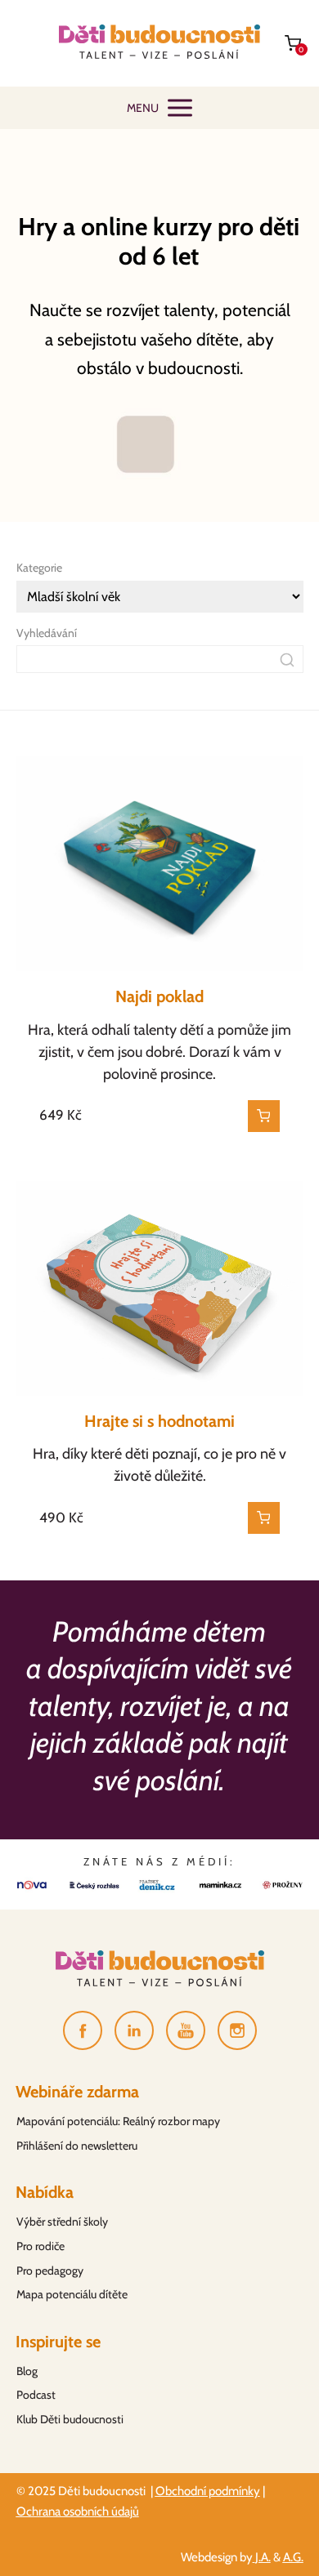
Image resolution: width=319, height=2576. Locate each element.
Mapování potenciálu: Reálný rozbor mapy (118, 2121)
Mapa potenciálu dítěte (72, 2294)
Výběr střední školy (62, 2222)
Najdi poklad (159, 996)
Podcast (36, 2395)
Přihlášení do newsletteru (77, 2146)
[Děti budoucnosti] (159, 43)
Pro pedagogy (50, 2271)
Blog (27, 2371)
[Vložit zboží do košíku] (264, 1116)
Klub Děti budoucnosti (70, 2419)
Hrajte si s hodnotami (159, 1421)
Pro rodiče (40, 2246)
